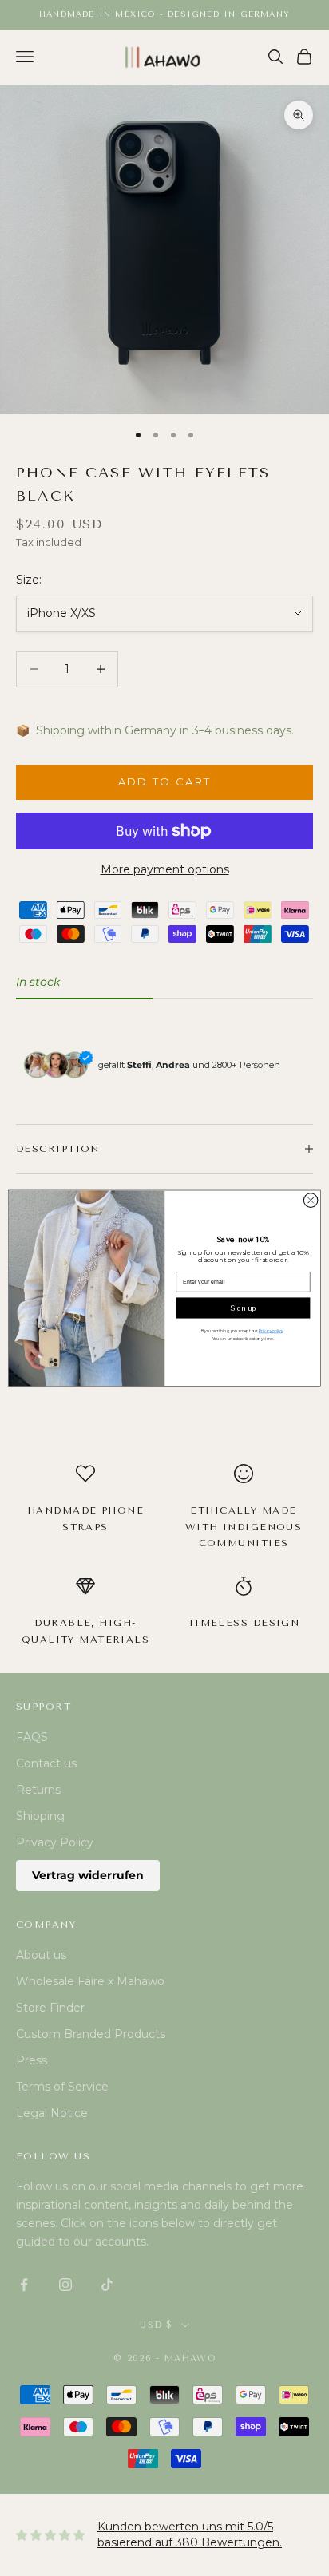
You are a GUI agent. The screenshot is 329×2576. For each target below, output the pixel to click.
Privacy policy (271, 1331)
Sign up (243, 1308)
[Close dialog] (311, 1201)
